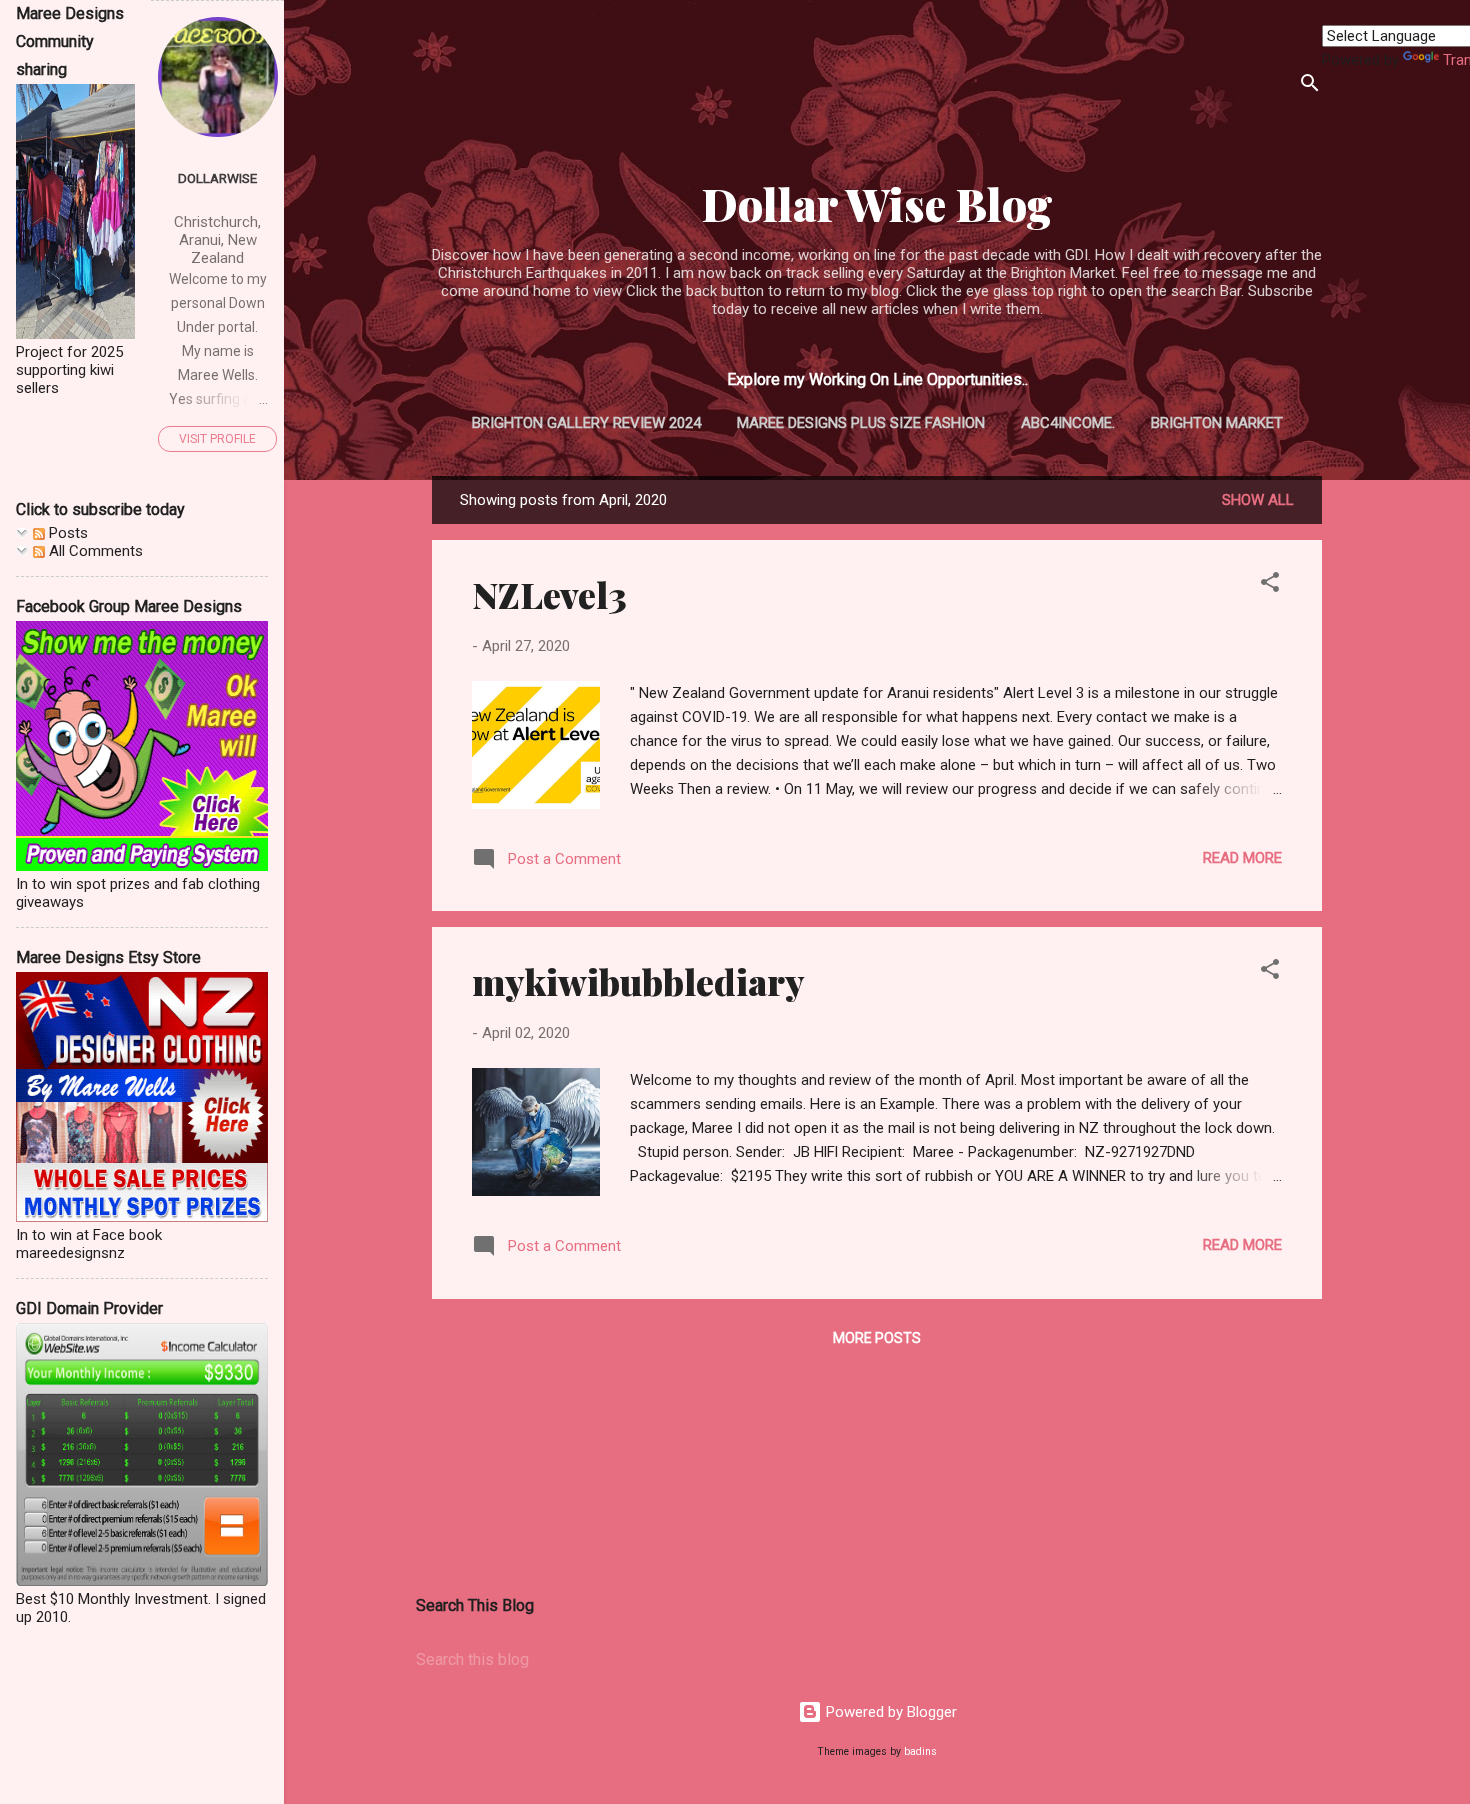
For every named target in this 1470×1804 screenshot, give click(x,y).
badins (920, 1751)
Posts (66, 533)
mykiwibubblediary (638, 981)
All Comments (94, 551)
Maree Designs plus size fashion (861, 423)
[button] (1270, 585)
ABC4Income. (1068, 423)
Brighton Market (1217, 423)
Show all (1258, 500)
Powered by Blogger (889, 1712)
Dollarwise (217, 178)
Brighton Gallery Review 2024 (586, 423)
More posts (877, 1338)
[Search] (1310, 86)
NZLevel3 (549, 594)
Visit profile (217, 439)
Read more (1242, 858)
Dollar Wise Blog (877, 203)
